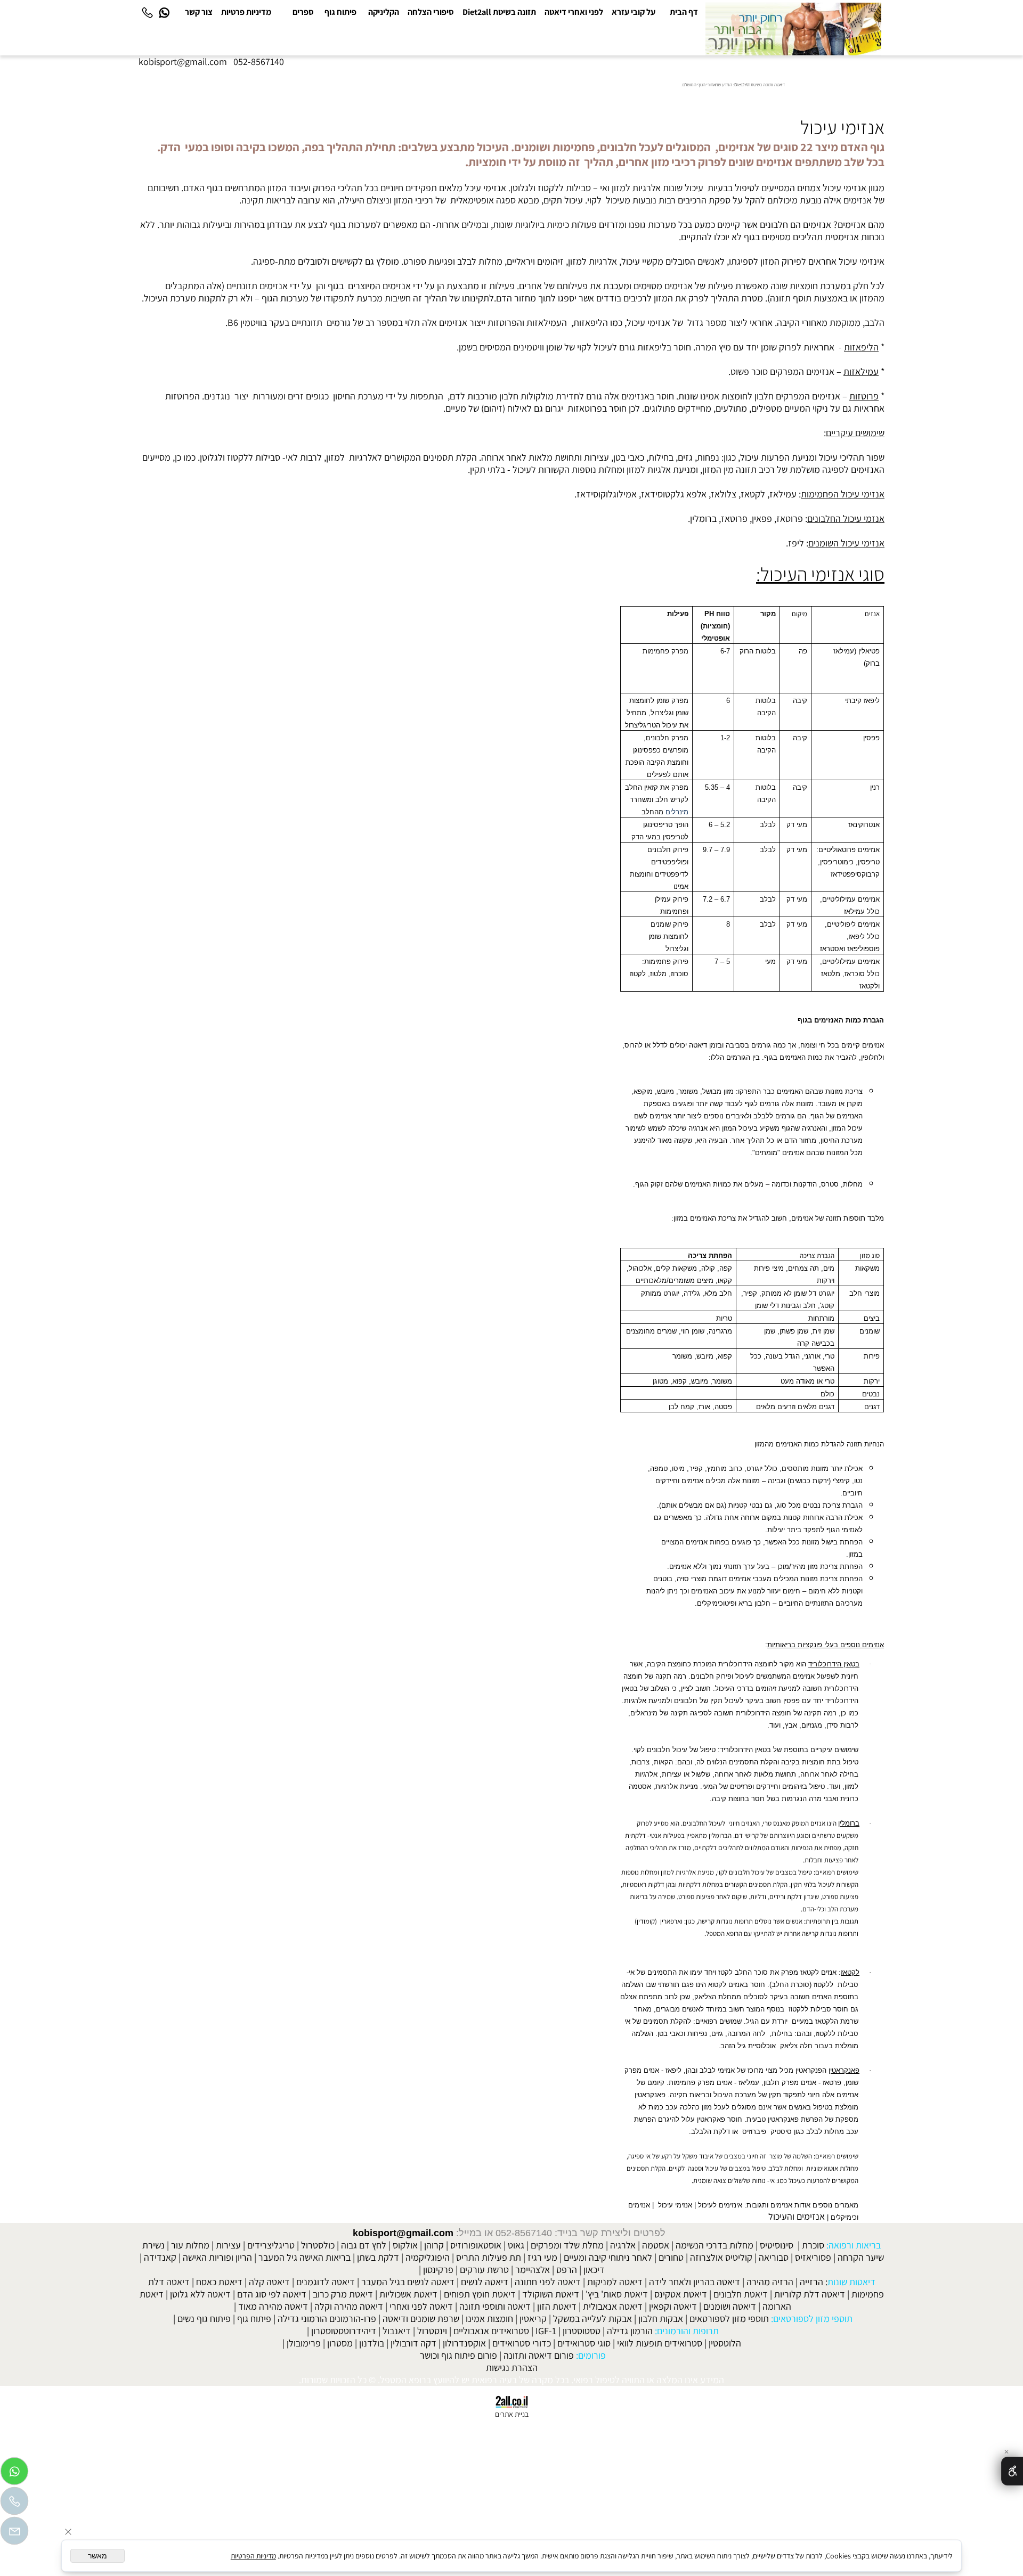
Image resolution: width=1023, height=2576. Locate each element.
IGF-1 (546, 2331)
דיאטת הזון (557, 2306)
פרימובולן (304, 2343)
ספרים (303, 12)
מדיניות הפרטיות (253, 2556)
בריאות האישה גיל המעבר (305, 2257)
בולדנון (372, 2343)
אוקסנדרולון (464, 2343)
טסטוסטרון (582, 2331)
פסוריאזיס (813, 2257)
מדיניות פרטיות (246, 12)
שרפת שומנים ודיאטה (421, 2319)
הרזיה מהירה (770, 2282)
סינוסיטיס (777, 2245)
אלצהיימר (533, 2270)
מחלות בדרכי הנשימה (715, 2245)
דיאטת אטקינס (681, 2294)
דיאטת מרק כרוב (343, 2294)
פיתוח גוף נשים (204, 2319)
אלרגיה (623, 2245)
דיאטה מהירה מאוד (273, 2306)
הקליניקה (384, 12)
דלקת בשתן (378, 2257)
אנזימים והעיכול (797, 2216)
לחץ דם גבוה (364, 2245)
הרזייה (811, 2282)
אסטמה (656, 2245)
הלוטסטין (725, 2343)
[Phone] (147, 12)
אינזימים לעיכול (720, 2205)
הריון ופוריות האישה (217, 2257)
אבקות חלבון (661, 2319)
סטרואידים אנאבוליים (491, 2331)
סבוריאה (774, 2257)
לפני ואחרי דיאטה (574, 12)
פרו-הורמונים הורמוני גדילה (327, 2319)
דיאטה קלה (269, 2282)
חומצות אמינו (489, 2319)
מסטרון (340, 2343)
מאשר (98, 2556)
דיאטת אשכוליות (408, 2294)
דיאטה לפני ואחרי (421, 2306)
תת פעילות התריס (489, 2257)
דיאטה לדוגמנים (326, 2282)
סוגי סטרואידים (584, 2343)
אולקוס (405, 2245)
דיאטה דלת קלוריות (810, 2294)
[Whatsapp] (164, 12)
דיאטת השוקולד (551, 2294)
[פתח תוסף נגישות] (1012, 2471)
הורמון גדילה (630, 2331)
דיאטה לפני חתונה (548, 2282)
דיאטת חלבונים (741, 2294)
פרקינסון (438, 2270)
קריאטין (533, 2319)
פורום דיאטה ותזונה (539, 2355)
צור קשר (199, 12)
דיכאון (594, 2270)
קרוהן (434, 2245)
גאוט (516, 2245)
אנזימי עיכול (675, 2205)
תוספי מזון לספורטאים (729, 2319)
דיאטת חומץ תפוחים (480, 2294)
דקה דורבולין (413, 2343)
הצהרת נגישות (512, 2368)
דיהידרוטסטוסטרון (344, 2331)
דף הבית (684, 12)
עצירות (228, 2245)
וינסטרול (432, 2331)
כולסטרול (318, 2245)
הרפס (567, 2270)
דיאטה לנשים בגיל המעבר (408, 2282)
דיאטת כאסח (219, 2282)
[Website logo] (793, 29)
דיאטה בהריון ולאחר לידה (695, 2282)
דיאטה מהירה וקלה (349, 2306)
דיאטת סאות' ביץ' (617, 2294)
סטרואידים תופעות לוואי (660, 2343)
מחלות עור (190, 2245)
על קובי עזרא (634, 12)
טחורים (671, 2257)
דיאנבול (397, 2331)
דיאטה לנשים (485, 2282)
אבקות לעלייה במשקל (592, 2319)
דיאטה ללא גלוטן (200, 2294)
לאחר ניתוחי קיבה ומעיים (608, 2257)
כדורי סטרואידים (522, 2343)
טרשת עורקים (484, 2270)
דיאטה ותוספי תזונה (495, 2306)
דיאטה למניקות (615, 2282)
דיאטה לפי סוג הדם (272, 2294)
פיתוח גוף (340, 12)
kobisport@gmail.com (403, 2233)
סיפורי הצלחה (431, 12)
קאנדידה (160, 2257)
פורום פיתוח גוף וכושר (458, 2355)
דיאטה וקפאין (673, 2306)
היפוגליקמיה (428, 2257)
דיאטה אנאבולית (613, 2306)
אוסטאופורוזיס (476, 2245)
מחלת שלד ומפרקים (567, 2245)
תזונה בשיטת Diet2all (499, 12)
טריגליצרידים (271, 2245)
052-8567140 (259, 62)
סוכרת (813, 2245)
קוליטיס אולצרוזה (721, 2257)
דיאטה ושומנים (730, 2306)
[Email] (14, 2533)
